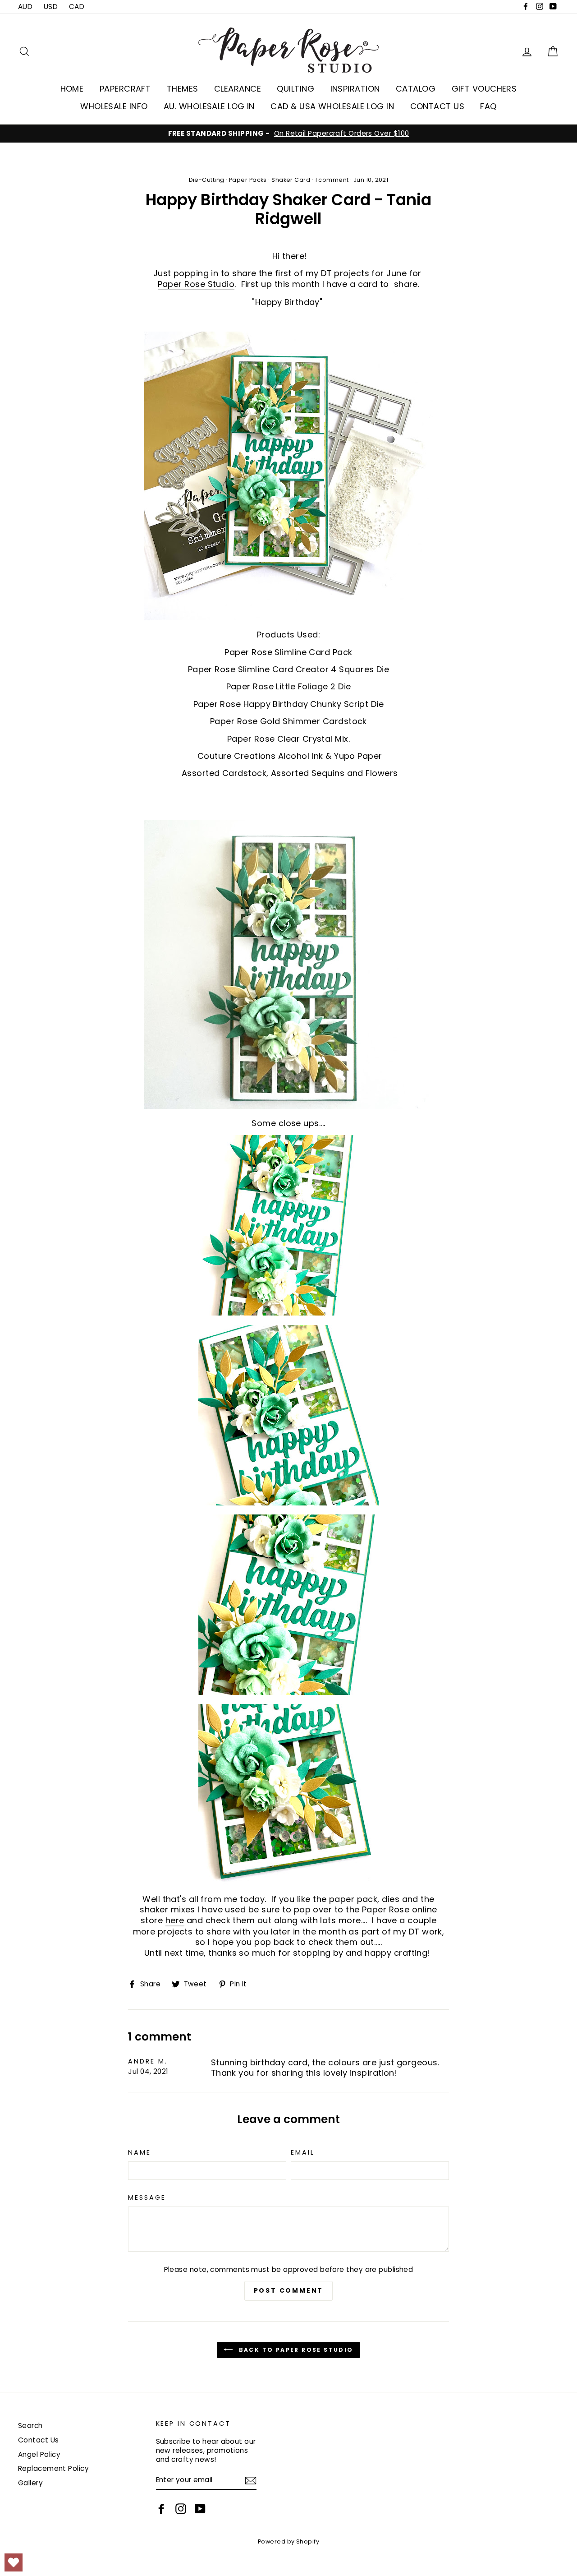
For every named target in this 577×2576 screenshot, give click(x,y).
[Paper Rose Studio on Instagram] (181, 2509)
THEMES (183, 89)
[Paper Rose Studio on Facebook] (161, 2509)
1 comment (332, 180)
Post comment (289, 2290)
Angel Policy (39, 2454)
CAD (77, 7)
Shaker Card (291, 180)
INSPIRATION (355, 89)
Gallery (30, 2483)
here (175, 1920)
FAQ (488, 106)
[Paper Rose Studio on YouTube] (200, 2509)
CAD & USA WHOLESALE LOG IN (332, 106)
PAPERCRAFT (125, 89)
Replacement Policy (53, 2468)
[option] (288, 134)
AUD (25, 7)
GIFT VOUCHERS (484, 89)
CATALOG (416, 89)
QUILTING (295, 89)
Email (302, 2153)
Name (140, 2153)
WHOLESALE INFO (114, 106)
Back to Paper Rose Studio (295, 2350)
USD (51, 7)
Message (147, 2198)
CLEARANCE (238, 89)
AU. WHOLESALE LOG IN (209, 106)
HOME (72, 89)
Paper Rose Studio (196, 284)
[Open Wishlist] (14, 2562)
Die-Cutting (207, 180)
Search (30, 2426)
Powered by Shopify (288, 2541)
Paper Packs (248, 180)
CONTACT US (437, 106)
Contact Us (39, 2440)
